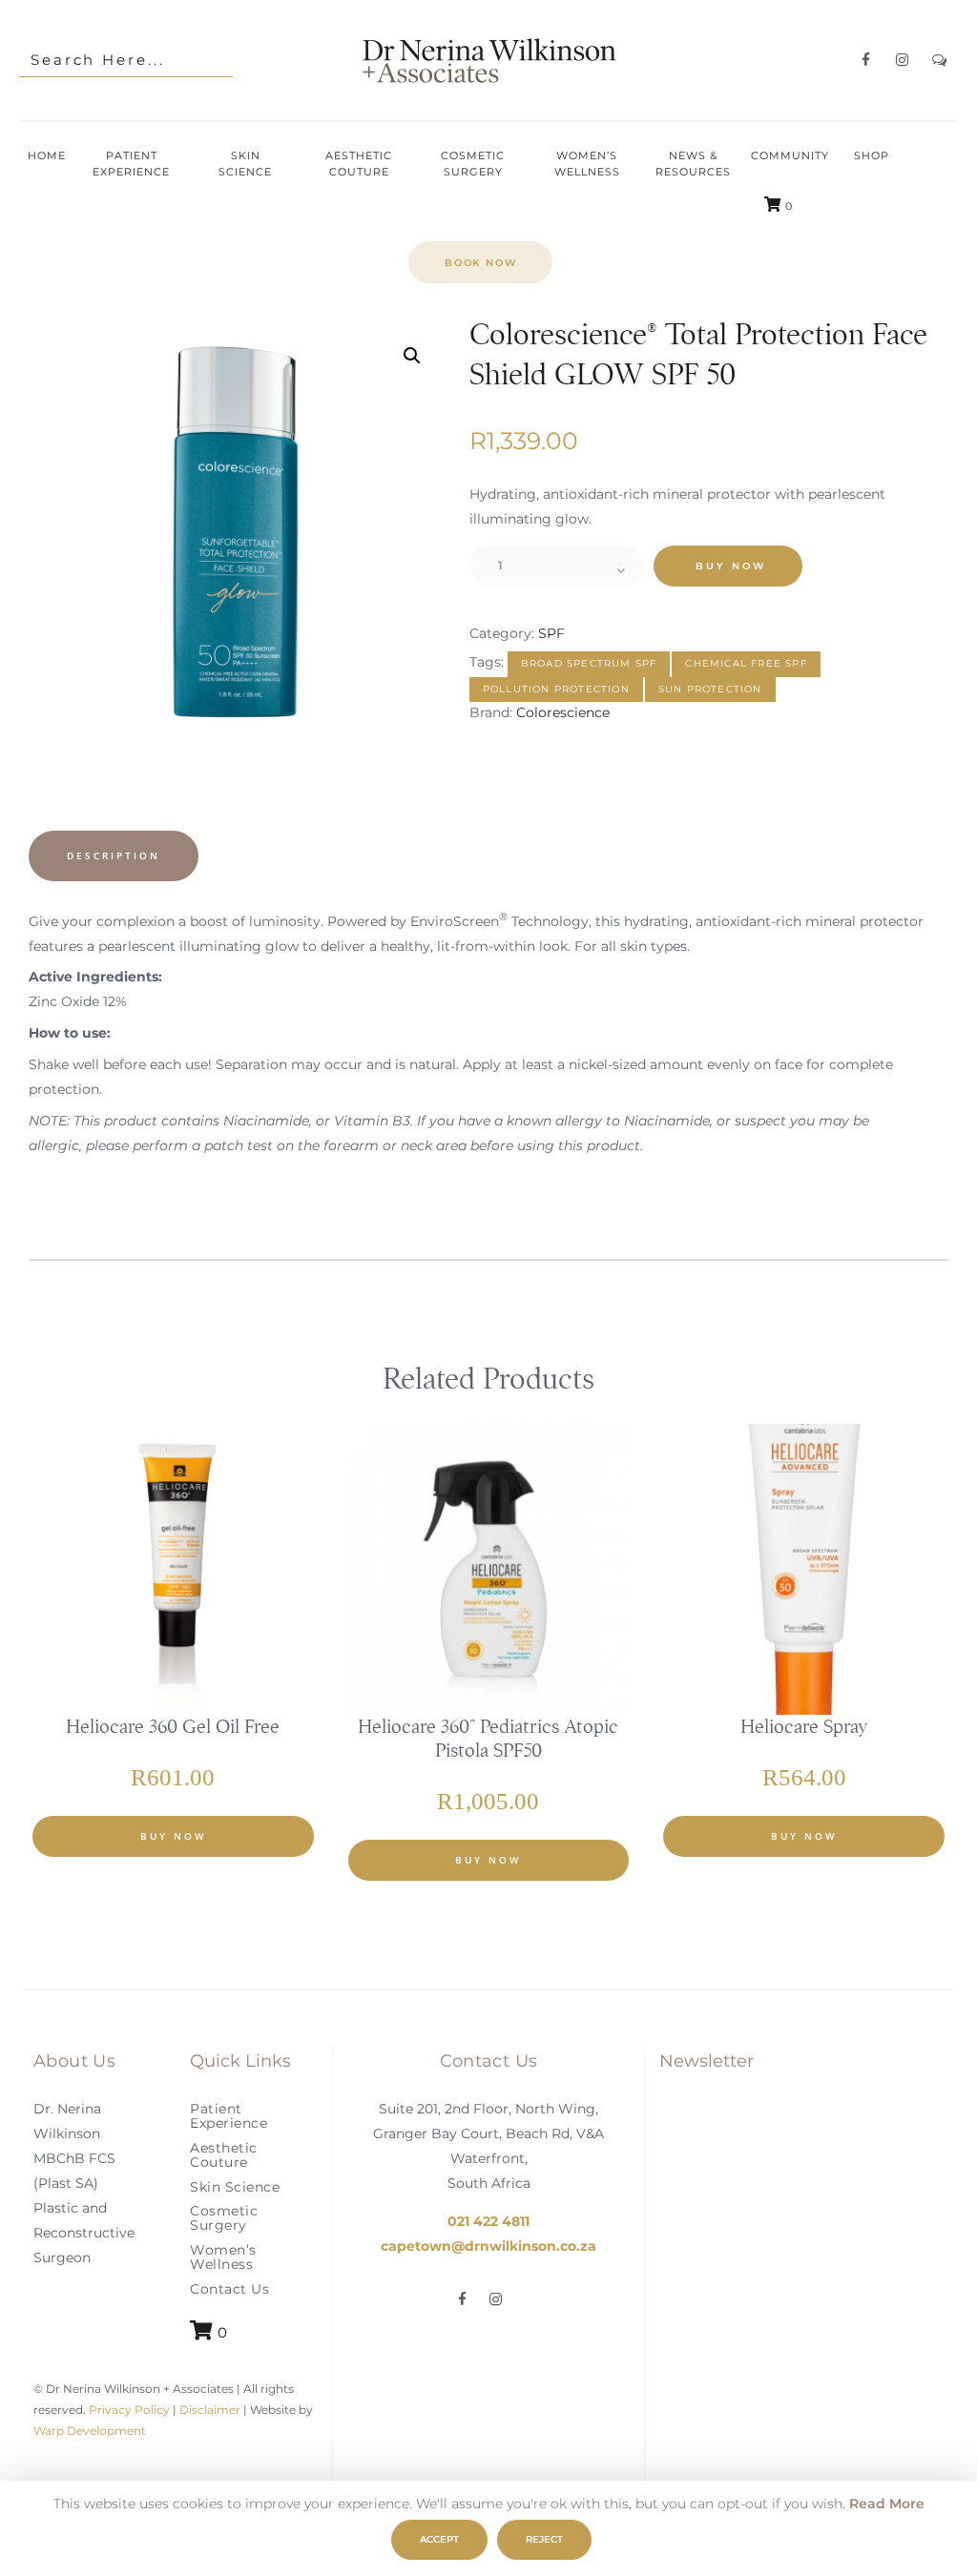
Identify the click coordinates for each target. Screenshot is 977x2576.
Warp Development (90, 2432)
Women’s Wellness (223, 2257)
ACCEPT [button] (439, 2539)
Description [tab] (114, 855)
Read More (887, 2504)
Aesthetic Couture (224, 2155)
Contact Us (229, 2289)
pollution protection (556, 689)
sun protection (710, 689)
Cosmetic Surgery (224, 2218)
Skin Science (235, 2187)
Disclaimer (210, 2411)
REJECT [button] (544, 2539)
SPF (551, 633)
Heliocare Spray (804, 1727)
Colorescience (563, 712)
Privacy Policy (128, 2411)
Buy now (731, 566)
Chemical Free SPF (746, 663)
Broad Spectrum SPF (589, 663)
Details (174, 1583)
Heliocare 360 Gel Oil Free (173, 1727)
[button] (412, 356)
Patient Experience (229, 2116)
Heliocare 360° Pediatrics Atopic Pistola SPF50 (488, 1739)
